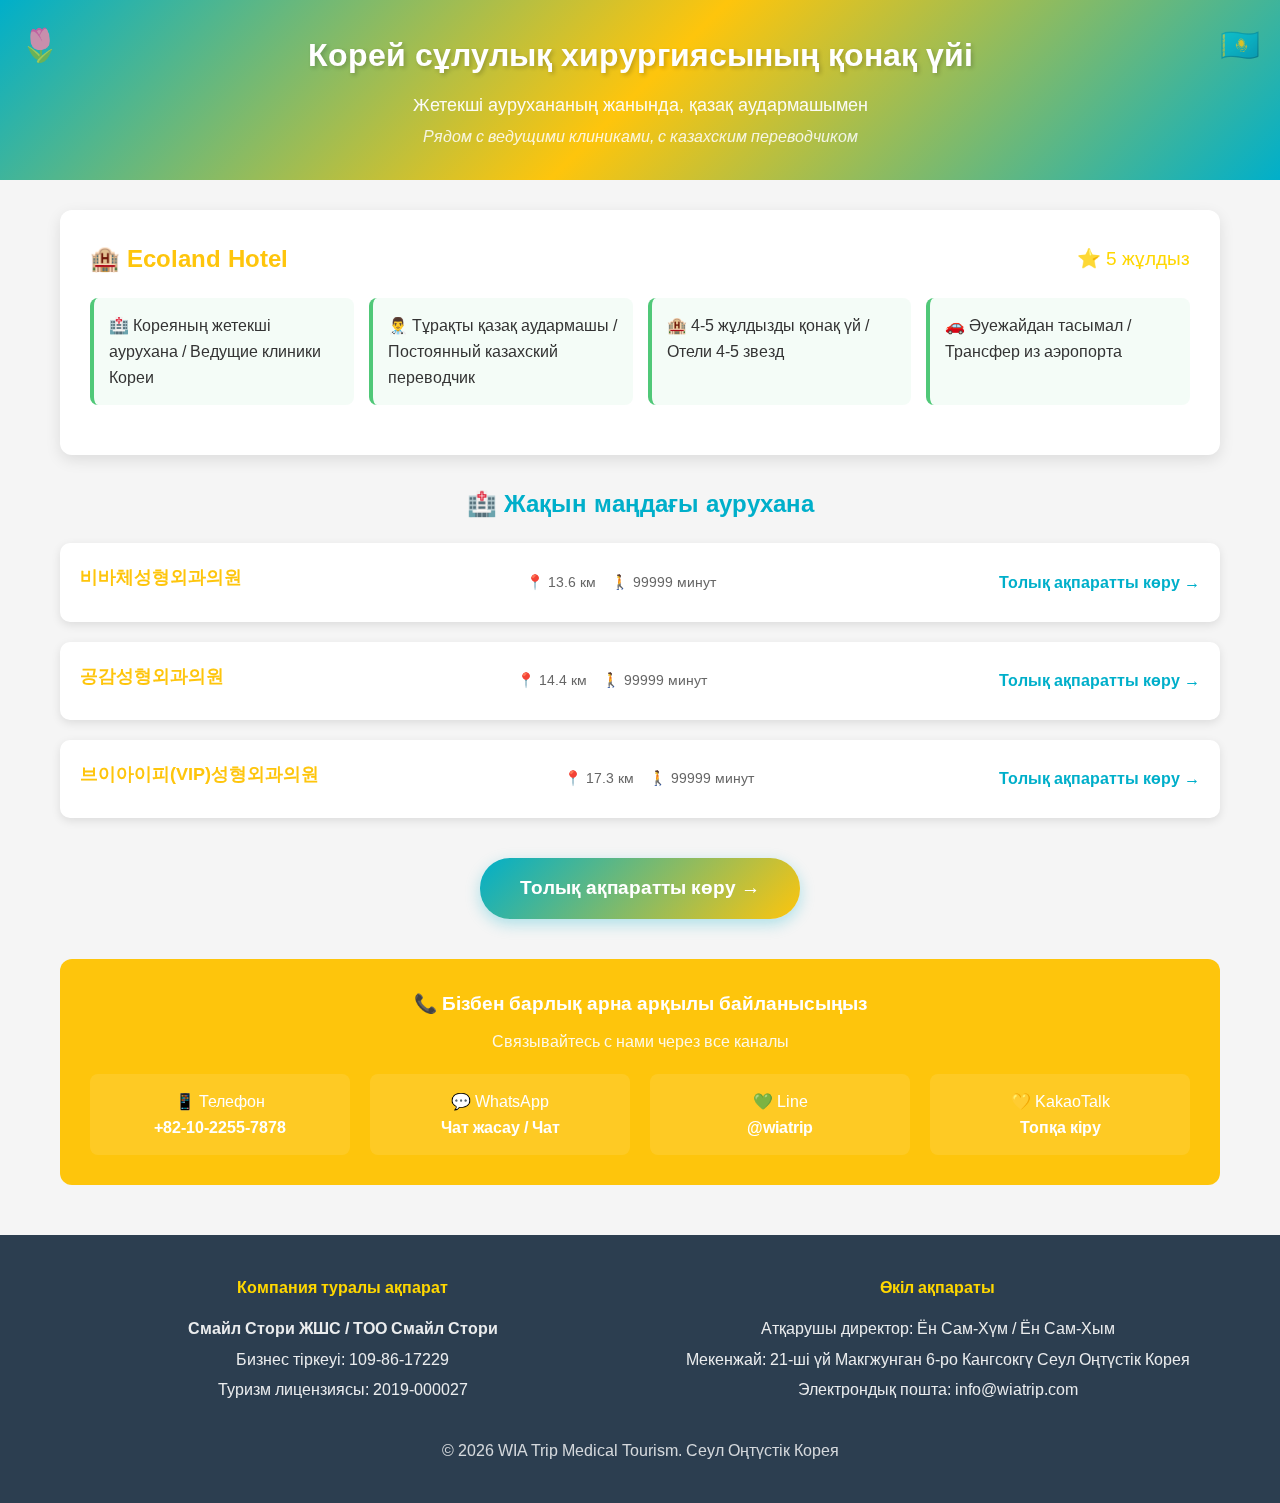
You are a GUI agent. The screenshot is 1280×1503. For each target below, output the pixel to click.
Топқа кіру (1060, 1127)
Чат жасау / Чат (500, 1127)
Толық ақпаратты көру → (1099, 582)
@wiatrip (780, 1127)
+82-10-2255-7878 (220, 1127)
